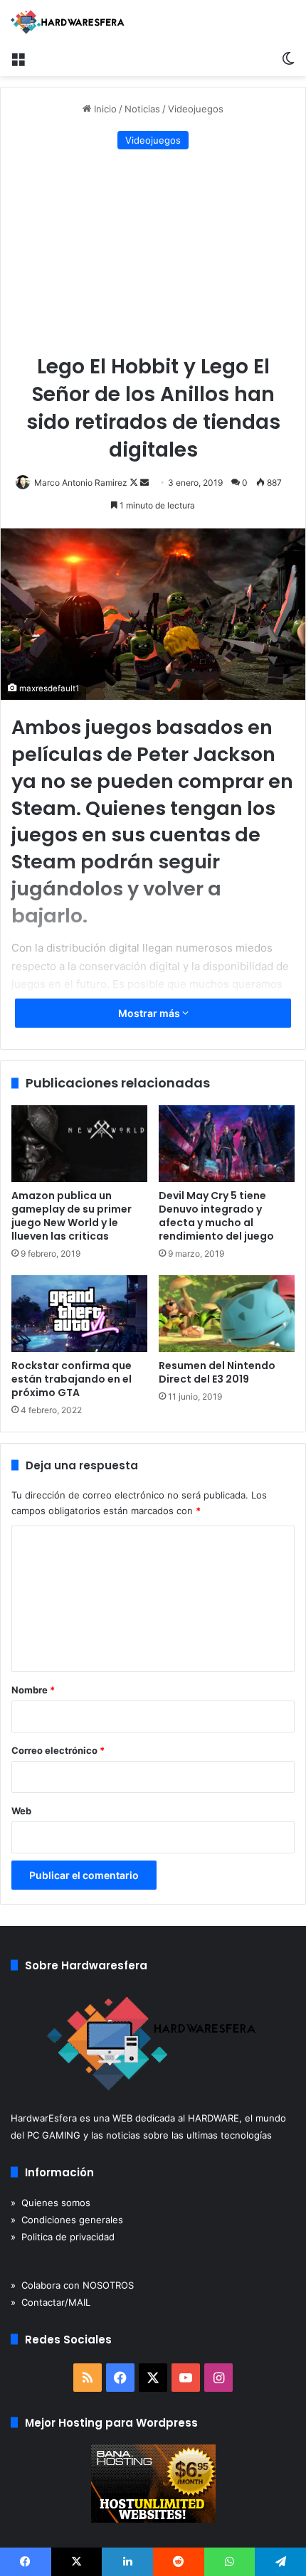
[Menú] (18, 58)
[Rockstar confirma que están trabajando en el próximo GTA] (79, 1314)
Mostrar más (150, 1013)
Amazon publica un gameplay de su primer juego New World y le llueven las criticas (72, 1216)
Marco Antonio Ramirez (81, 483)
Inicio (104, 109)
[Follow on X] (135, 483)
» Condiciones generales (67, 2220)
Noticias (142, 109)
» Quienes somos (51, 2203)
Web (21, 1811)
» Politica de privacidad (63, 2237)
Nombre (33, 1690)
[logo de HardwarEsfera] (68, 22)
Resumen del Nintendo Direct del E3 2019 (217, 1372)
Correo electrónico (58, 1750)
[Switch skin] (288, 58)
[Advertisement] (153, 253)
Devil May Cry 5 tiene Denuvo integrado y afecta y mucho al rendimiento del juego (216, 1216)
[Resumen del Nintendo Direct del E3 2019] (227, 1314)
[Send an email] (144, 483)
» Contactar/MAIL (51, 2302)
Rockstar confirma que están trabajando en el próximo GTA (72, 1379)
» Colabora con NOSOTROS (72, 2285)
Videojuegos (196, 109)
